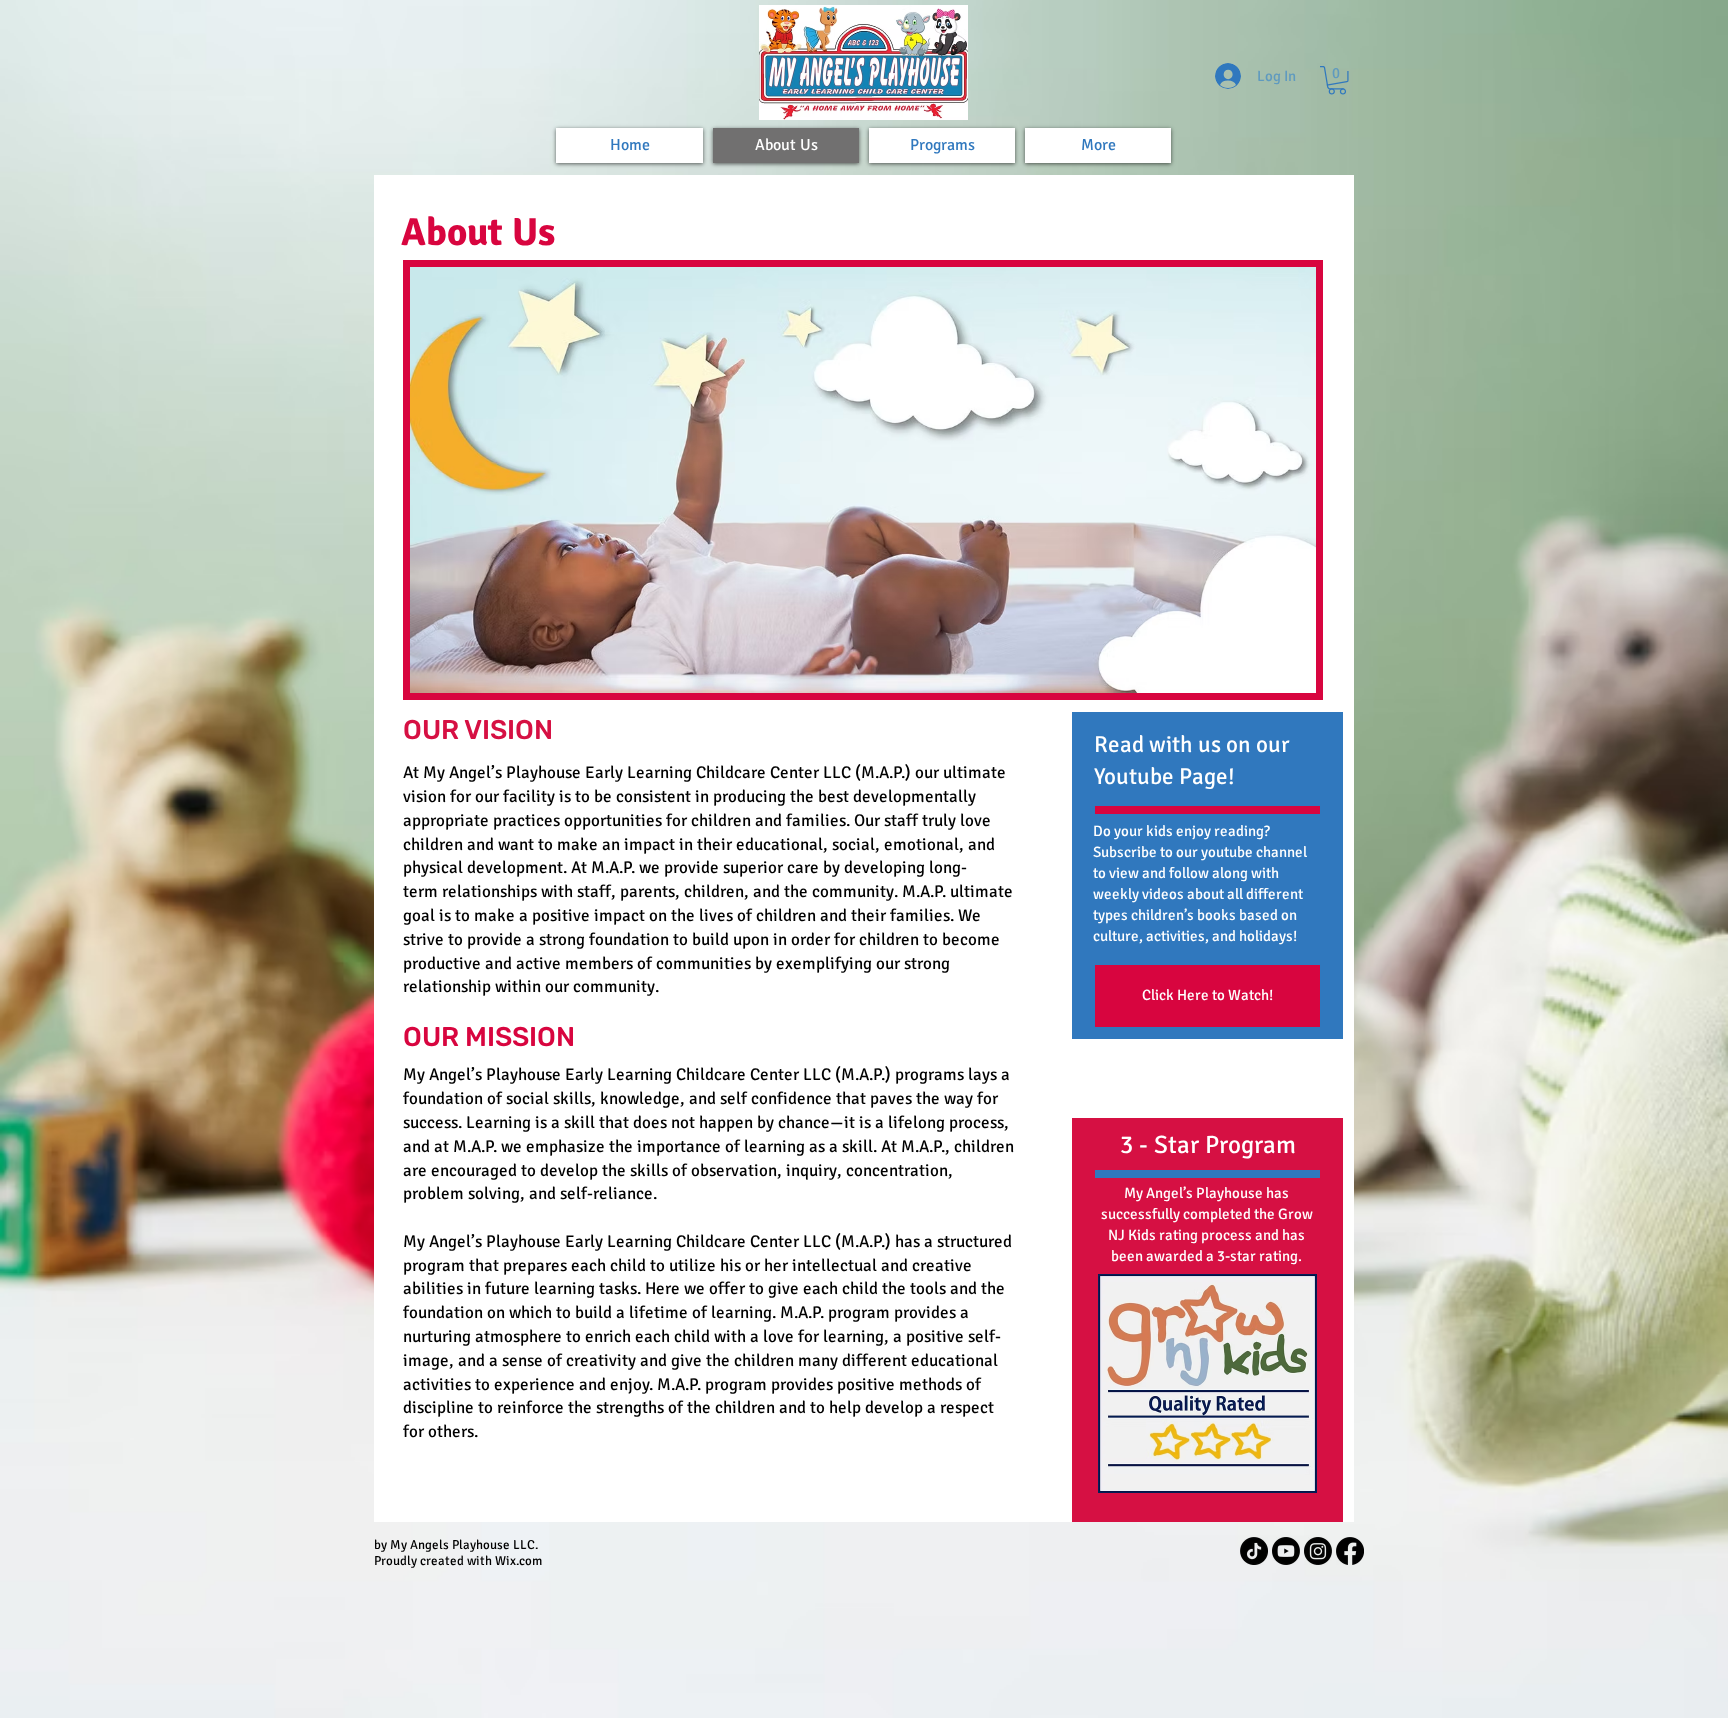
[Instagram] (1318, 1551)
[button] (1337, 80)
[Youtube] (1286, 1551)
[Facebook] (1350, 1551)
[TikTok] (1254, 1551)
